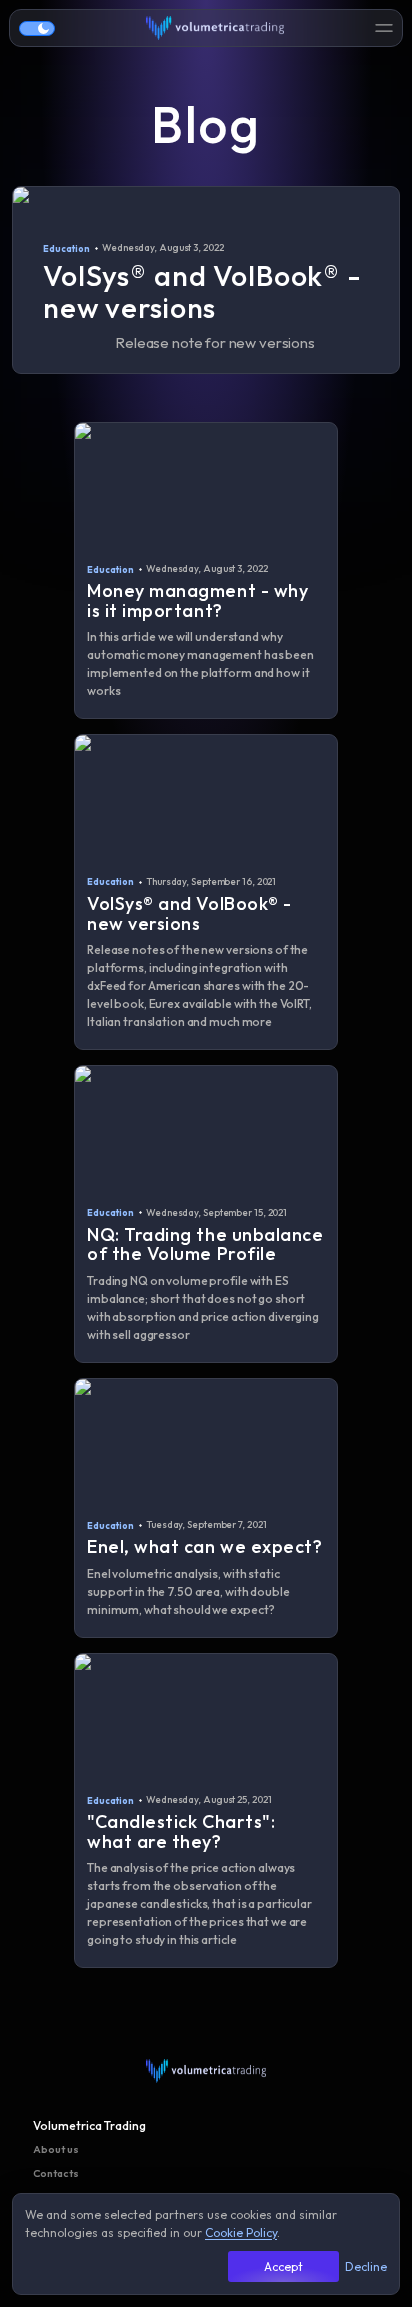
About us (56, 2149)
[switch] (37, 28)
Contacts (56, 2173)
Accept (283, 2266)
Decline (366, 2266)
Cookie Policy (241, 2232)
